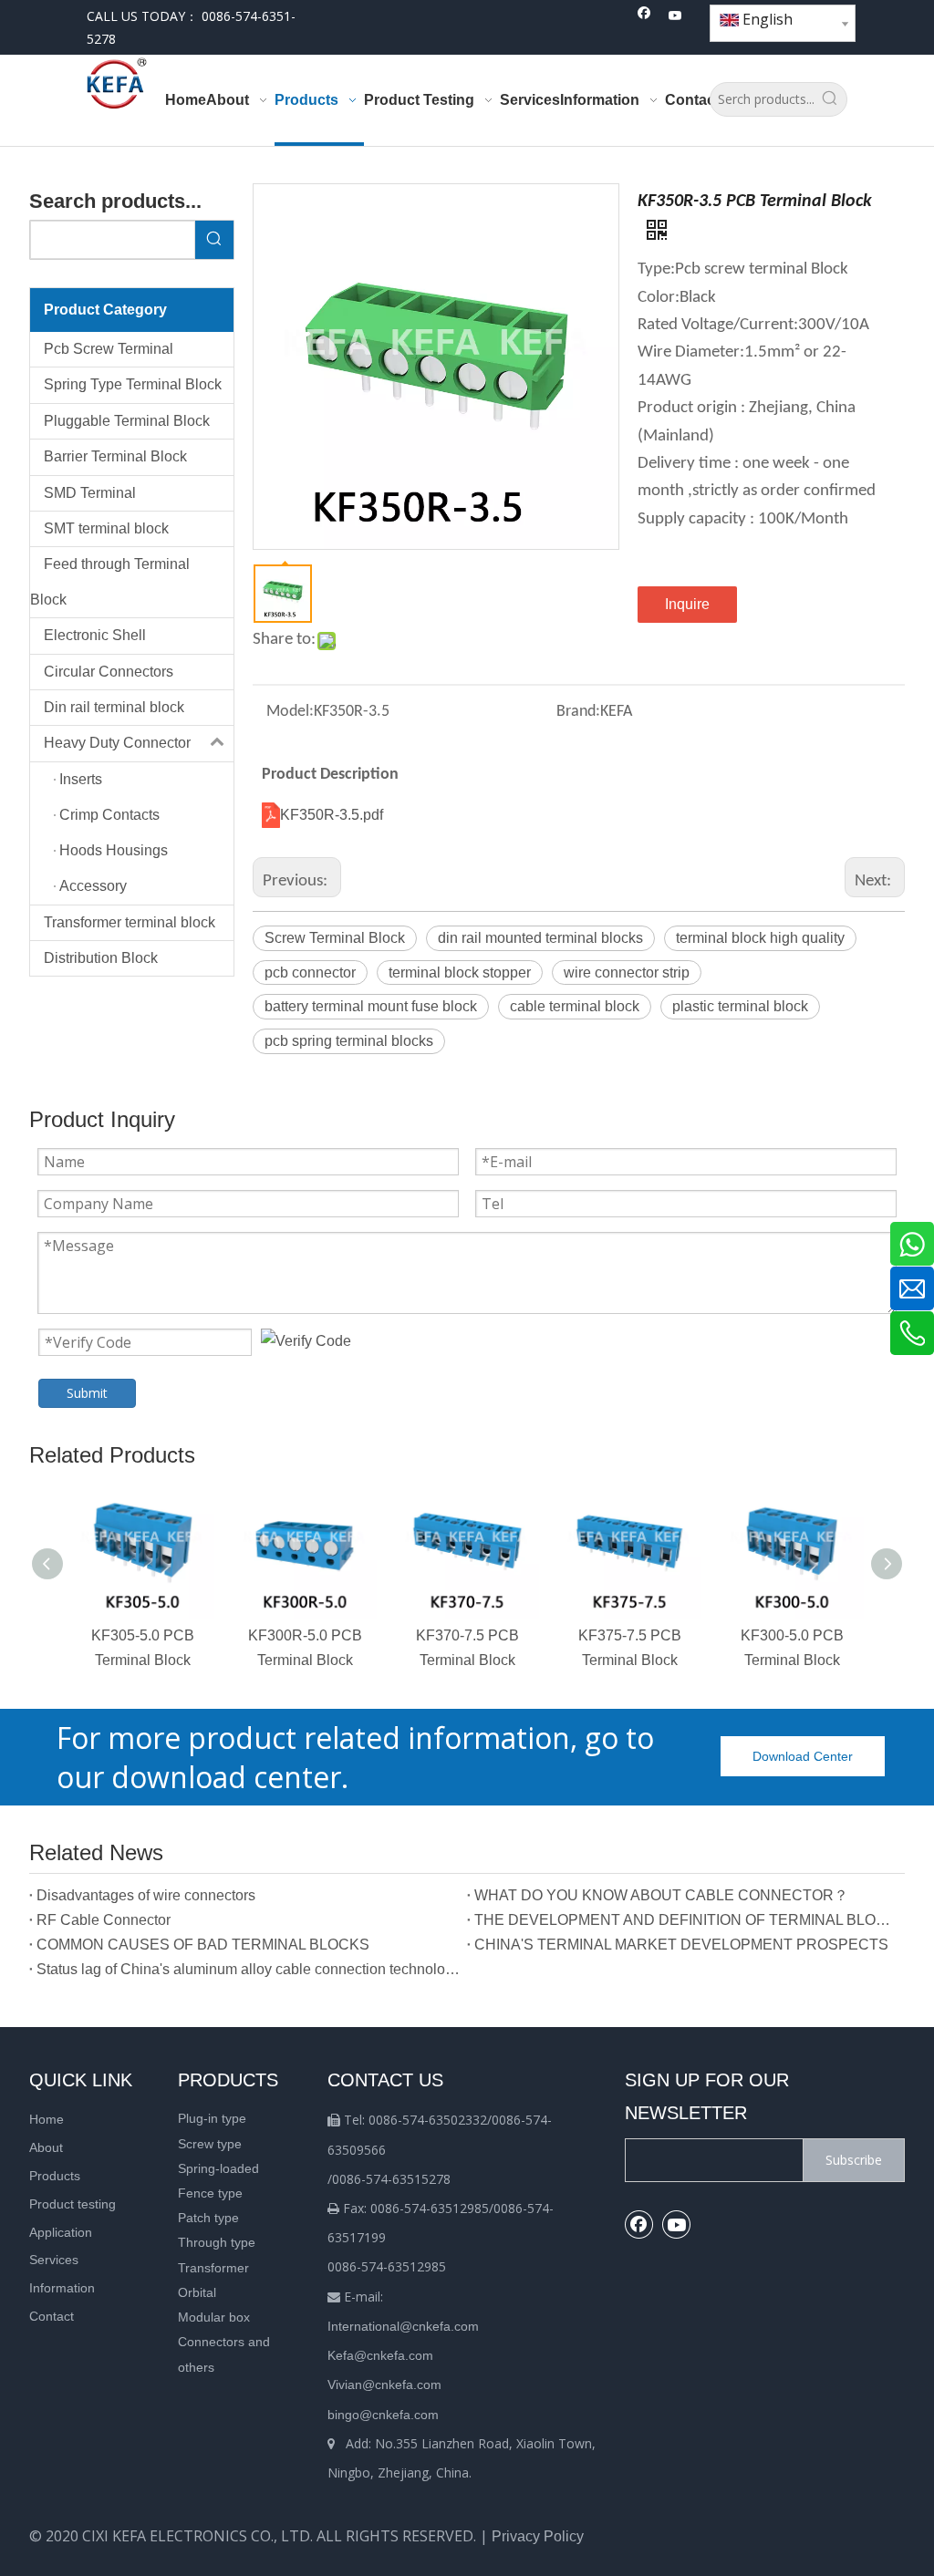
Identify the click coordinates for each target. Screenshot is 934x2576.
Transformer (213, 2268)
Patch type (208, 2218)
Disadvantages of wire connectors (146, 1895)
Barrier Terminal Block (115, 456)
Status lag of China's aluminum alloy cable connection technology (248, 1969)
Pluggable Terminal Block (127, 421)
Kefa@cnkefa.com (380, 2355)
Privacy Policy (538, 2536)
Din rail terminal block (114, 707)
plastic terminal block (740, 1006)
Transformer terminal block (130, 922)
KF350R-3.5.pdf (332, 815)
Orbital (197, 2292)
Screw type (210, 2144)
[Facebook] (644, 17)
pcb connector (310, 972)
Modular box (214, 2317)
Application (61, 2232)
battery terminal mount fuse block (371, 1006)
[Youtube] (675, 17)
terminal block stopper (460, 972)
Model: (290, 712)
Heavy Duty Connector (117, 743)
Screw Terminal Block (335, 938)
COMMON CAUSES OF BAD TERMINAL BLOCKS (203, 1945)
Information (62, 2288)
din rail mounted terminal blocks (540, 938)
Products (55, 2176)
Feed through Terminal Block (110, 581)
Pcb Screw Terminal (109, 349)
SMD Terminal (90, 493)
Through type (217, 2242)
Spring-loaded (218, 2168)
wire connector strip (627, 972)
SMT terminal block (106, 528)
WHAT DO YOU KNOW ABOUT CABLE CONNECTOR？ (661, 1895)
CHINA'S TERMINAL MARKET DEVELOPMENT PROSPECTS (681, 1945)
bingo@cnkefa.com (383, 2415)
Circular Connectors (109, 672)
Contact (52, 2316)
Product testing (73, 2204)
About (46, 2147)
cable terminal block (575, 1006)
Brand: (578, 712)
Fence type (210, 2193)
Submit (87, 1393)
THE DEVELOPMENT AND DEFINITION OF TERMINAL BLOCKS (686, 1920)
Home (47, 2119)
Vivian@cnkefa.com (384, 2385)
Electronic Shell (95, 635)
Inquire (687, 604)
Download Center (803, 1756)
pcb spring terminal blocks (349, 1041)
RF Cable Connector (104, 1920)
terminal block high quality (760, 938)
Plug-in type (212, 2118)
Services (54, 2260)
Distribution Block (101, 958)
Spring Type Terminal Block (133, 384)
